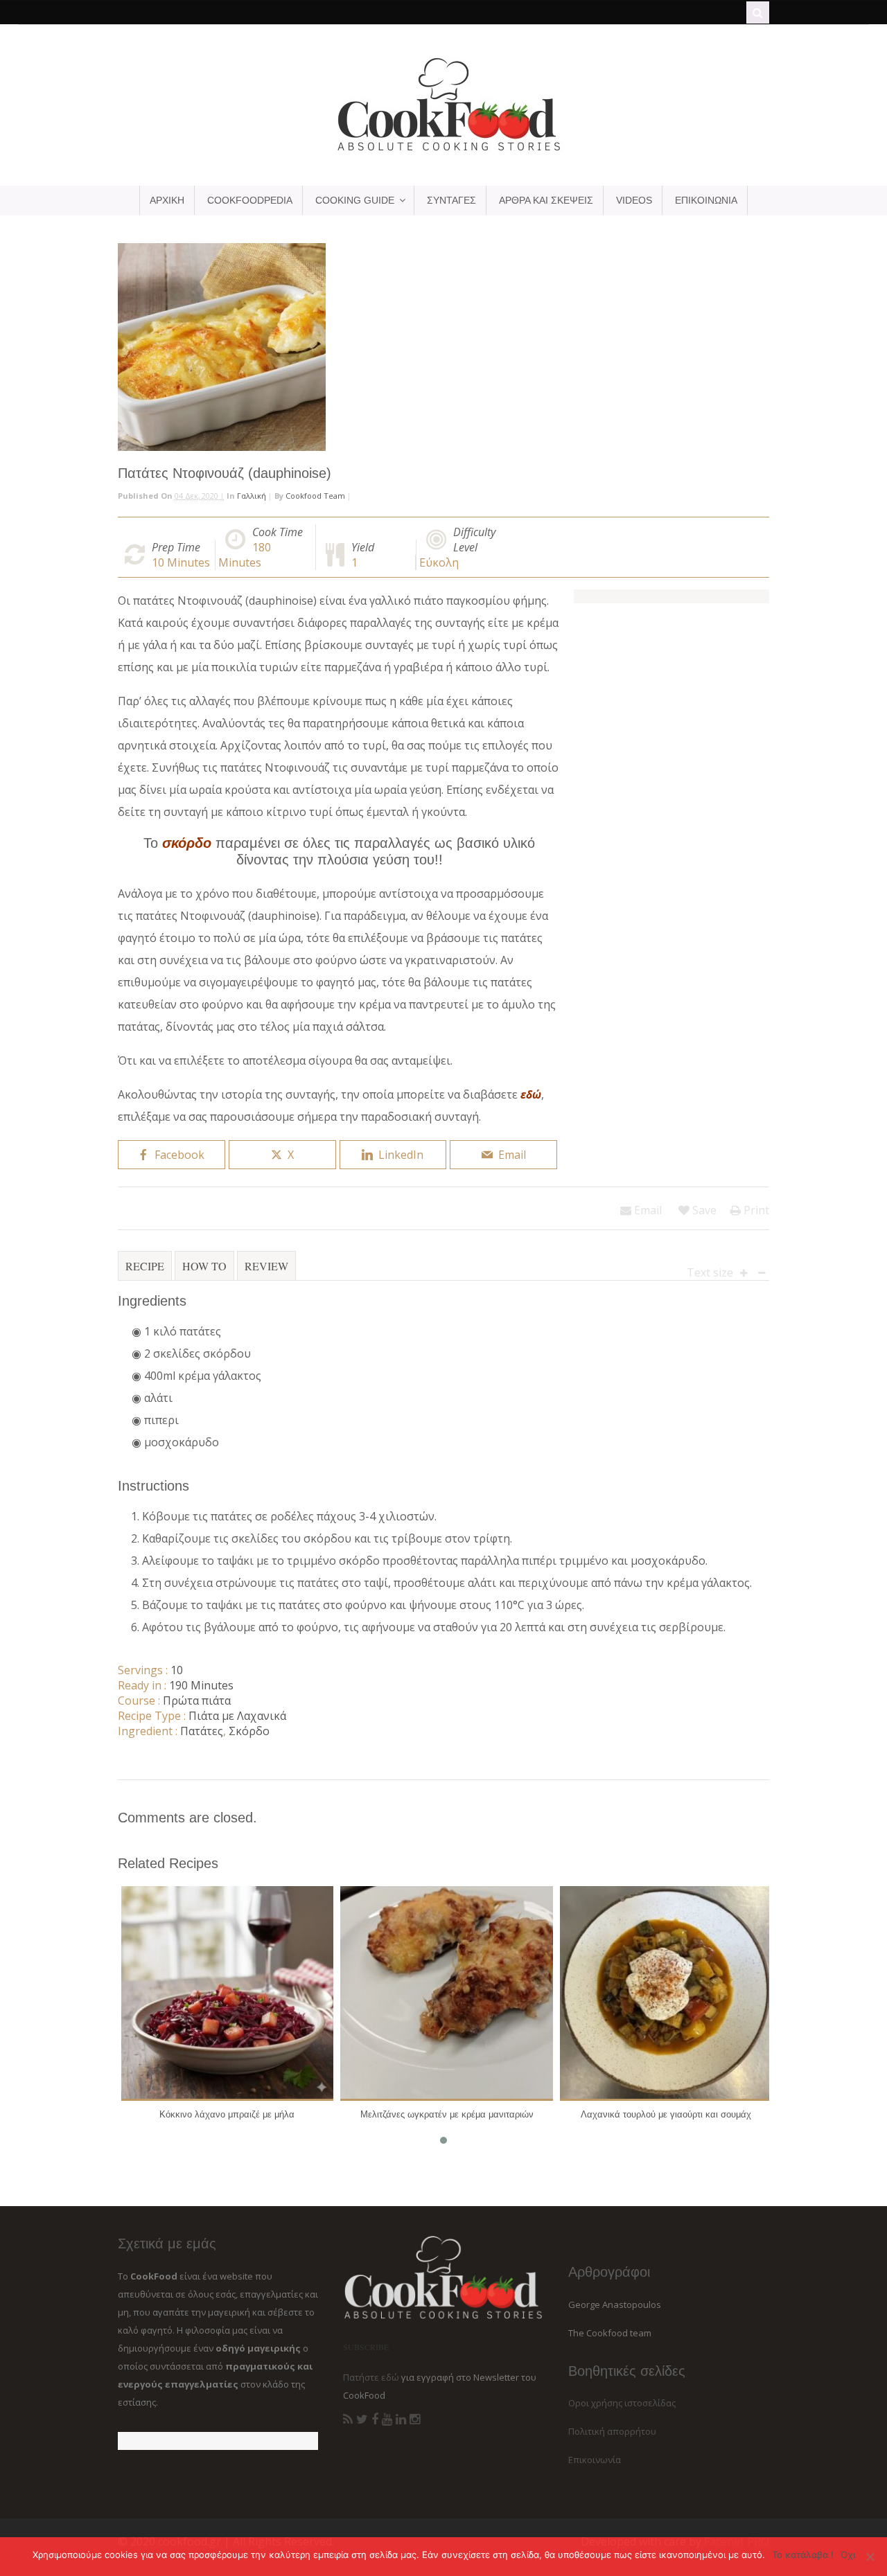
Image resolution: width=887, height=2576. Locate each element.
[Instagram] (415, 2419)
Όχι (848, 2555)
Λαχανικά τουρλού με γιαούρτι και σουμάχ (666, 2114)
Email (647, 1210)
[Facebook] (375, 2419)
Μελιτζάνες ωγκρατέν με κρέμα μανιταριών (447, 2114)
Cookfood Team (315, 496)
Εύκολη (439, 562)
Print (755, 1210)
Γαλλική (252, 496)
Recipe (145, 1266)
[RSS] (348, 2419)
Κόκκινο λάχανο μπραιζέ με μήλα (227, 2114)
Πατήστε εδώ (371, 2377)
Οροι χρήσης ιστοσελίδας (622, 2403)
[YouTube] (387, 2419)
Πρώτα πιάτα (197, 1700)
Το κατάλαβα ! (803, 2555)
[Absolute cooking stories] (443, 150)
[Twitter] (362, 2419)
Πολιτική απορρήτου (612, 2431)
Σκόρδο (249, 1731)
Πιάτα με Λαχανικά (237, 1716)
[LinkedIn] (401, 2419)
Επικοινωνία (595, 2460)
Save (703, 1210)
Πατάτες (202, 1731)
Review (266, 1266)
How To (204, 1266)
